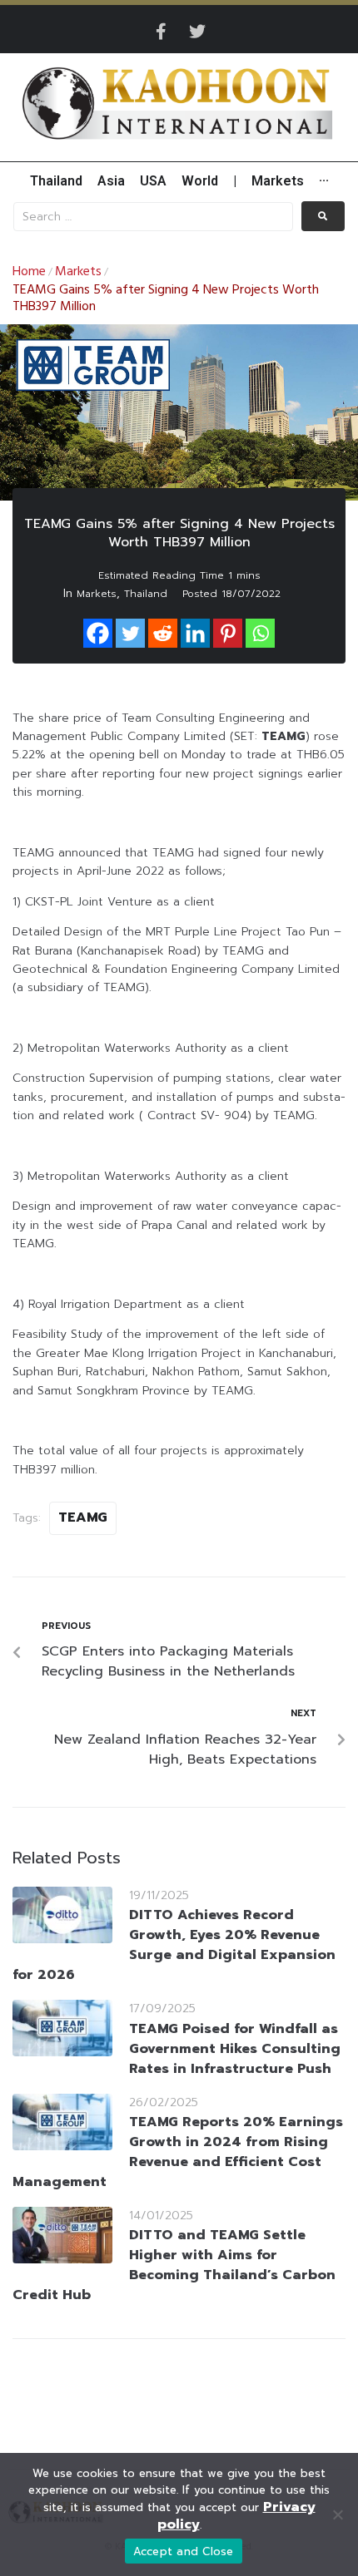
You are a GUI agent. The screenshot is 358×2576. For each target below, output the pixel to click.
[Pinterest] (228, 633)
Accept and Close (184, 2551)
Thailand (146, 594)
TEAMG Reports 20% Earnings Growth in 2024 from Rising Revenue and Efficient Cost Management (178, 2152)
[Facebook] (98, 633)
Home (29, 272)
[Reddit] (163, 633)
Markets (78, 272)
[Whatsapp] (260, 633)
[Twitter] (197, 32)
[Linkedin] (195, 633)
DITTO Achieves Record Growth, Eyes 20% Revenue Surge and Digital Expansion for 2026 (174, 1945)
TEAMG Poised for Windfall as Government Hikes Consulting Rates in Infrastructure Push (235, 2049)
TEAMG (83, 1517)
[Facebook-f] (161, 32)
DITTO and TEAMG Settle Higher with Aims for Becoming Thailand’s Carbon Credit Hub (174, 2265)
